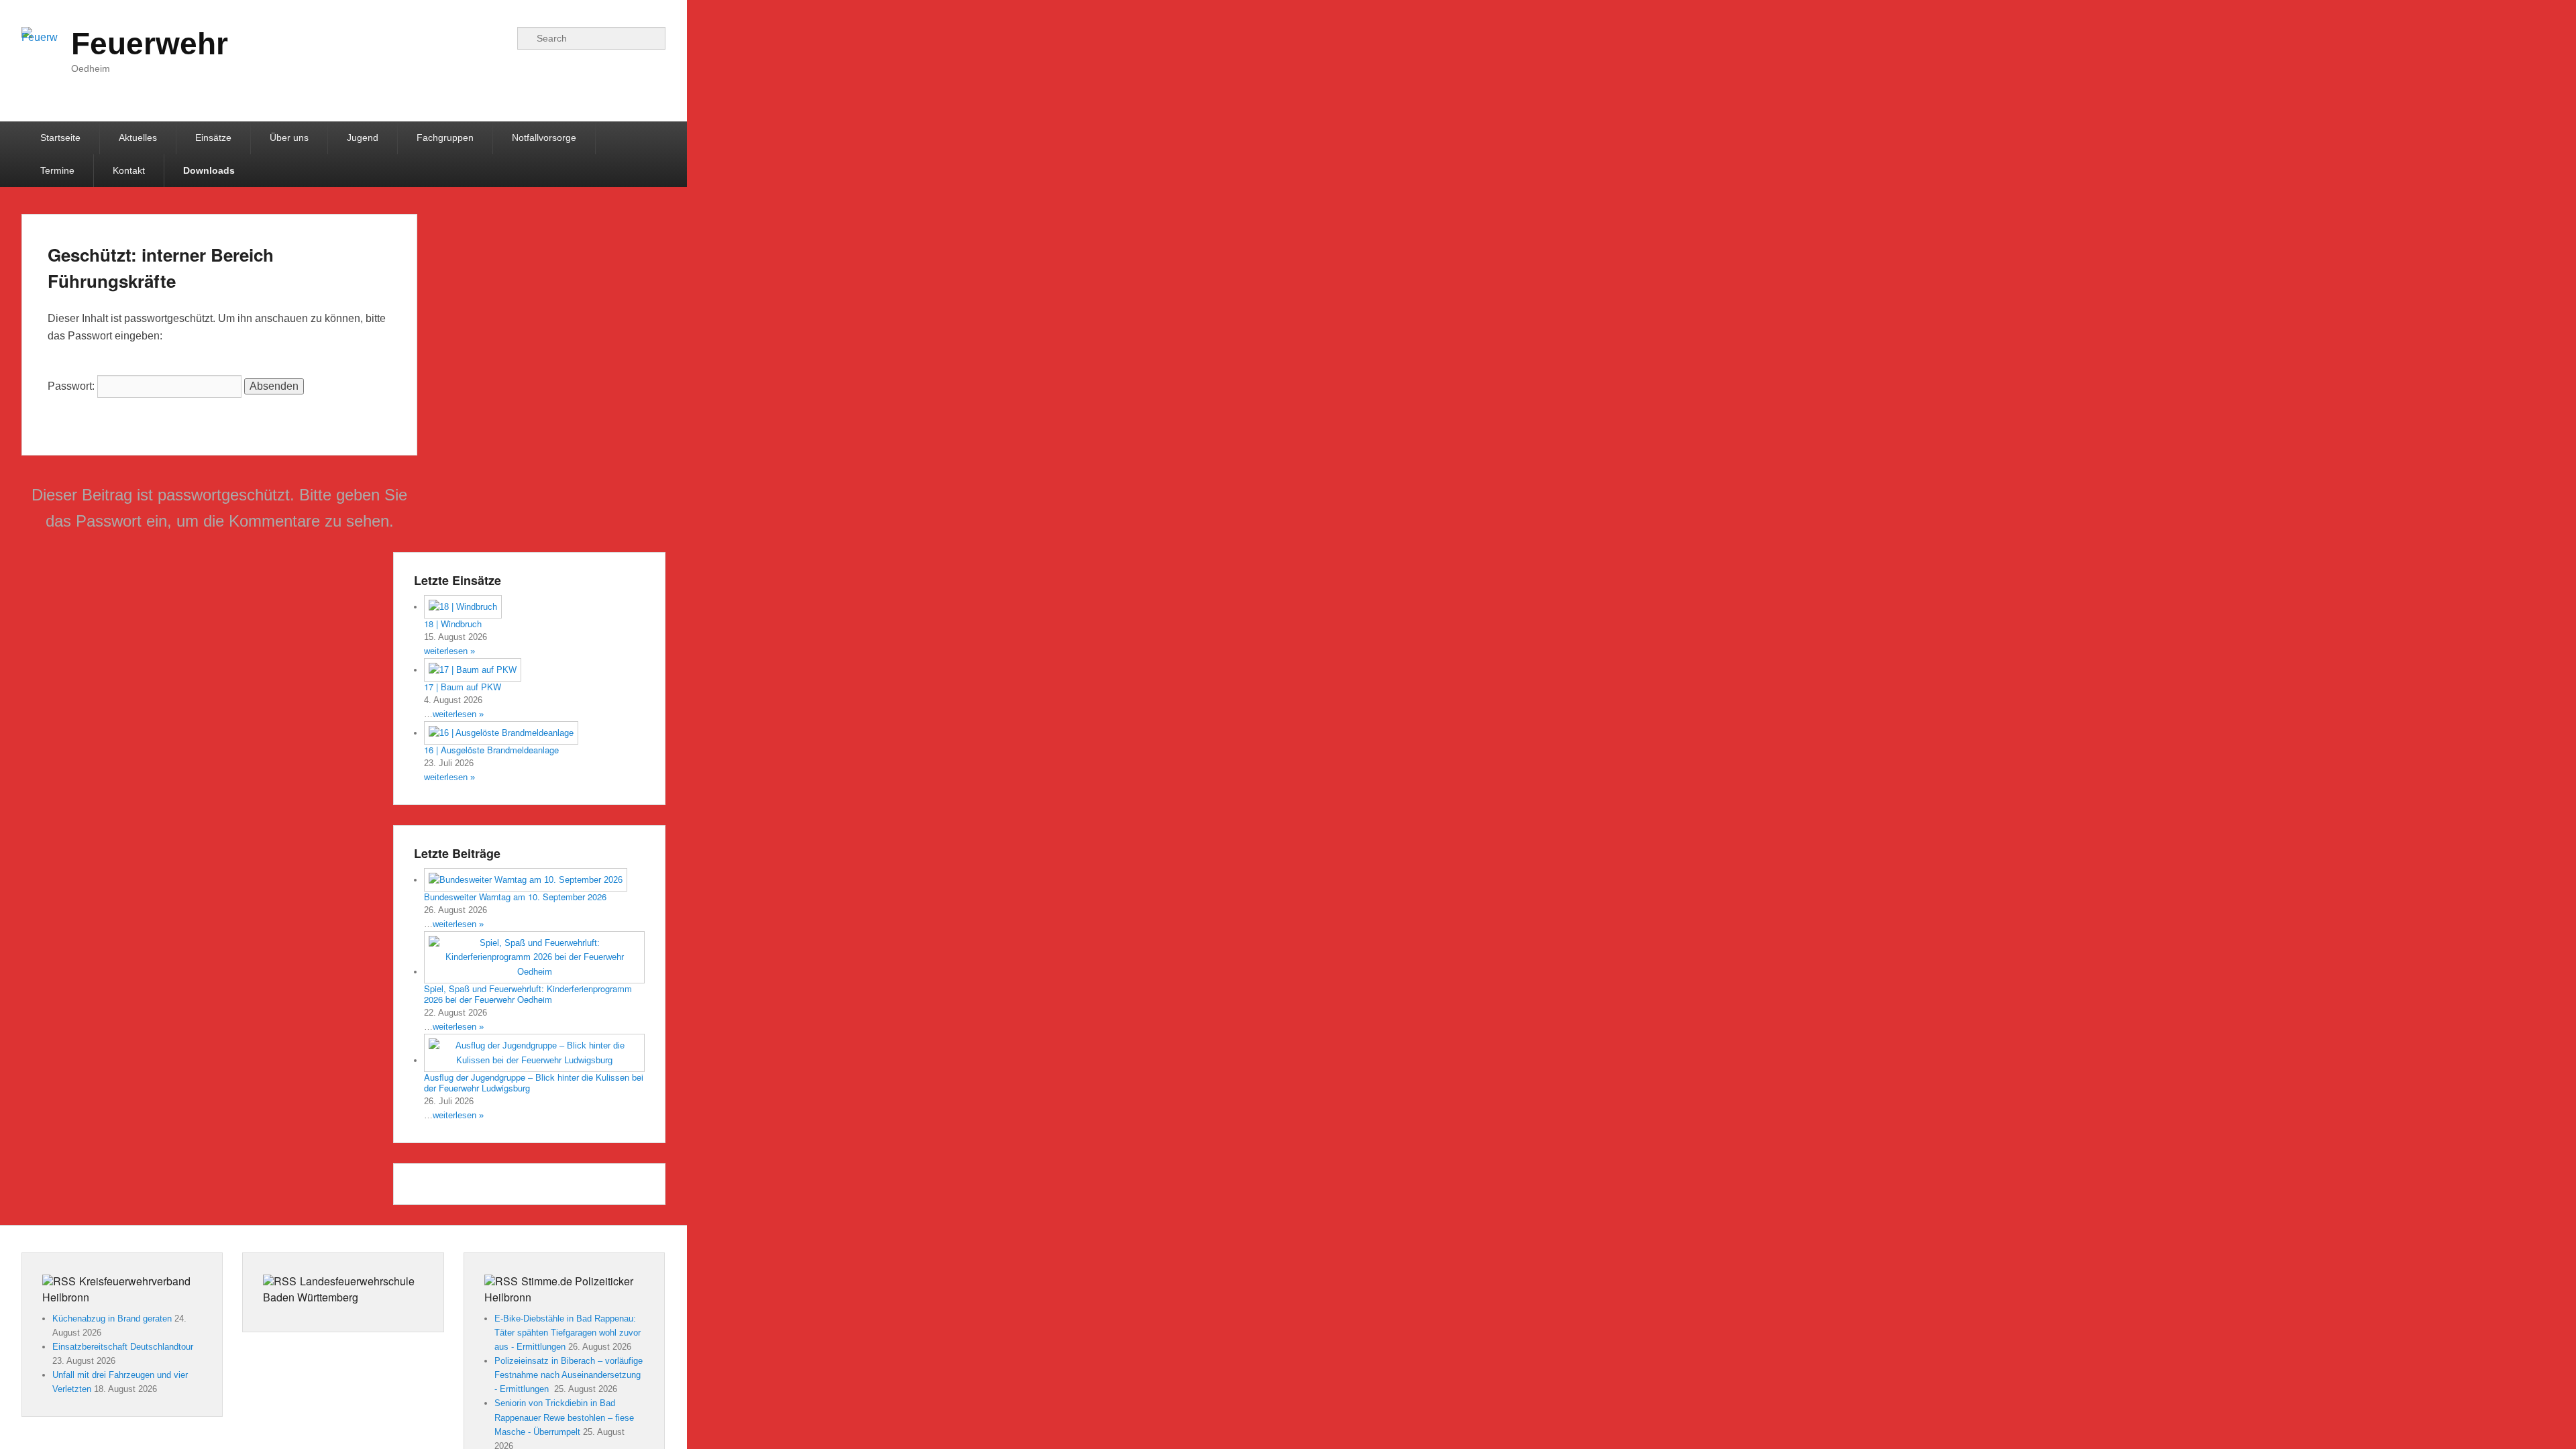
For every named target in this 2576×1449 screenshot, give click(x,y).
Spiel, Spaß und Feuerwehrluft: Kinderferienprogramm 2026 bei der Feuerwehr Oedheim (528, 994)
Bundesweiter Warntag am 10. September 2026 (515, 897)
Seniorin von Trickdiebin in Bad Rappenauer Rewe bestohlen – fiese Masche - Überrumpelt (564, 1417)
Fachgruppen (445, 138)
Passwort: (72, 386)
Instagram (470, 38)
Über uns (289, 138)
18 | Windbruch (453, 624)
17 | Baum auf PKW (463, 687)
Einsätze (213, 138)
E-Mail (499, 38)
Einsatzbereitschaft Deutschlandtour (123, 1347)
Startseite (60, 138)
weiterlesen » (449, 651)
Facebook (440, 38)
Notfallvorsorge (544, 138)
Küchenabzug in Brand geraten (112, 1319)
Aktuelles (138, 138)
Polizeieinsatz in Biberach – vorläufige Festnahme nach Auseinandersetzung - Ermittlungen (569, 1375)
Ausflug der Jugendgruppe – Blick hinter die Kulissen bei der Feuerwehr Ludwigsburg (534, 1083)
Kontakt (129, 170)
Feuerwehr (150, 44)
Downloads (209, 170)
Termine (57, 170)
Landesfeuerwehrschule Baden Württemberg (339, 1289)
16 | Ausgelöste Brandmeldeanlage (491, 750)
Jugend (363, 138)
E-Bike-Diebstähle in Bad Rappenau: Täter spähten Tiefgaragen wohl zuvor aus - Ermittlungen (568, 1333)
